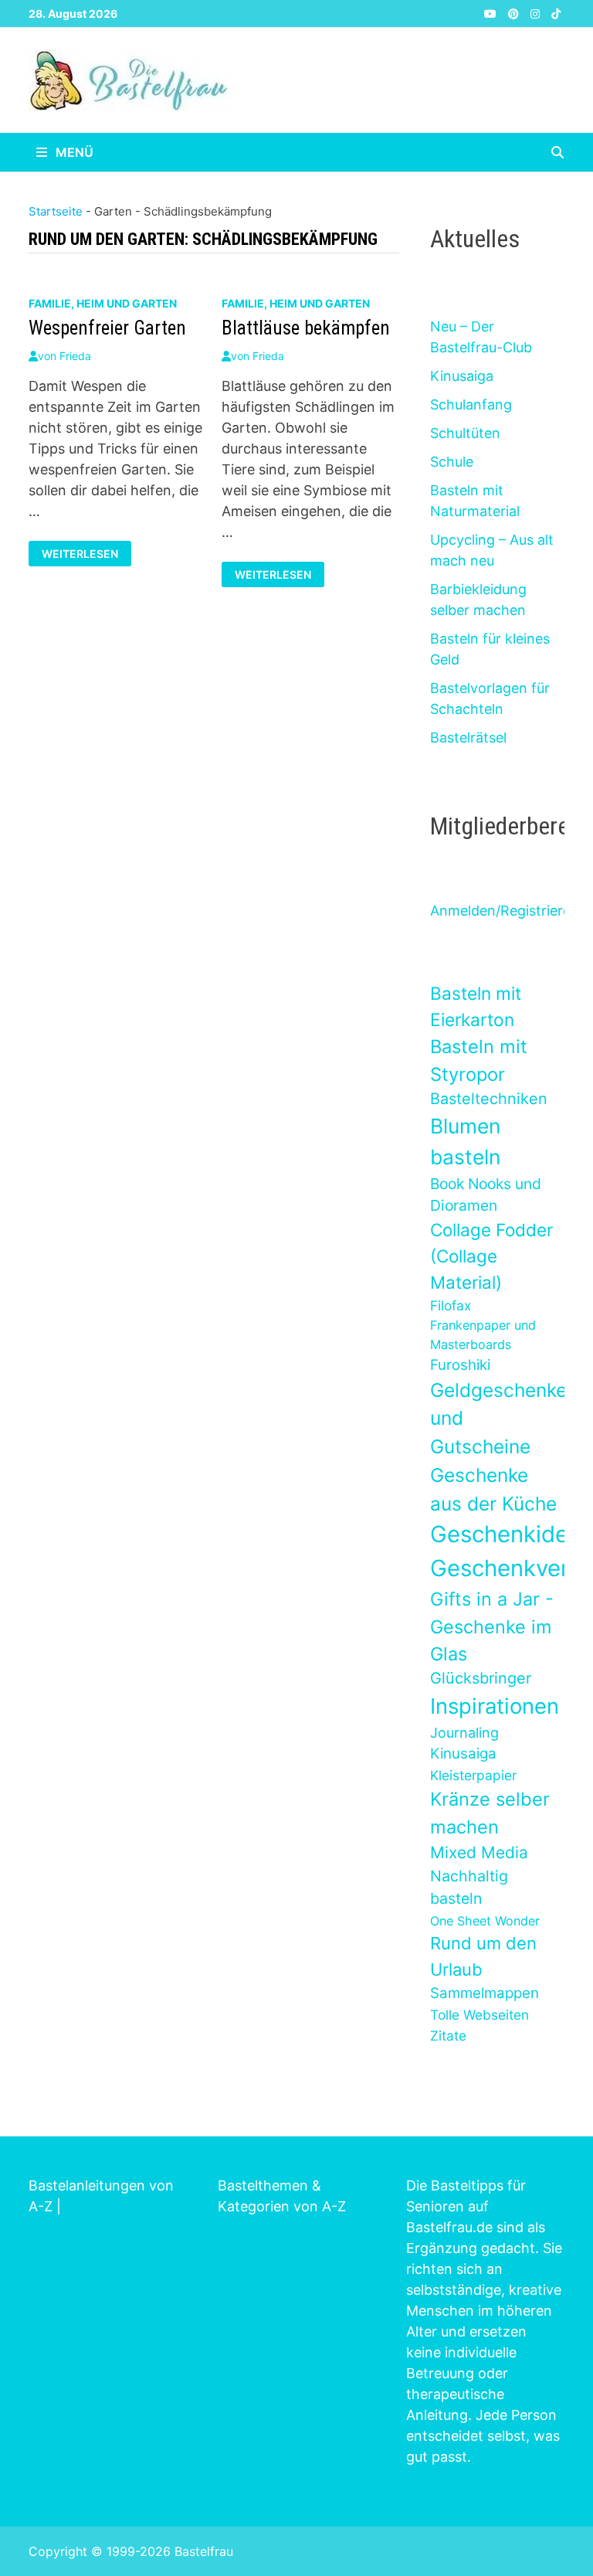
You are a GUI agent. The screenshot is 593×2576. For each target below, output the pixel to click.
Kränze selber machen (490, 1813)
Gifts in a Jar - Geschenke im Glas (492, 1626)
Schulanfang (471, 404)
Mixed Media (479, 1852)
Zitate (448, 2036)
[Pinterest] (515, 13)
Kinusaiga (462, 376)
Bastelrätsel (468, 737)
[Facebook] (474, 13)
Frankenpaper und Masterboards (483, 1334)
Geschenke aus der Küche (493, 1489)
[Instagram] (537, 13)
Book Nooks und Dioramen (486, 1195)
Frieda (75, 356)
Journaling (464, 1733)
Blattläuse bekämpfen (306, 328)
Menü (73, 152)
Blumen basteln (465, 1141)
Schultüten (465, 433)
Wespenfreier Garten (107, 328)
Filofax (451, 1305)
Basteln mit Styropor (479, 1060)
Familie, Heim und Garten (103, 303)
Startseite (56, 211)
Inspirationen (495, 1706)
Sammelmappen (485, 1993)
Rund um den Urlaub (483, 1956)
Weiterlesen (83, 552)
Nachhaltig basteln (469, 1887)
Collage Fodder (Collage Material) (491, 1256)
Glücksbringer (481, 1678)
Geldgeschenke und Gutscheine (498, 1418)
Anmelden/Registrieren (505, 911)
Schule (452, 462)
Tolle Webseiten (479, 2015)
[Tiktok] (556, 13)
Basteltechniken (489, 1099)
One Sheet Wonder (485, 1921)
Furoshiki (460, 1365)
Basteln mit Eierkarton (476, 1006)
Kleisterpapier (473, 1775)
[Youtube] (492, 13)
